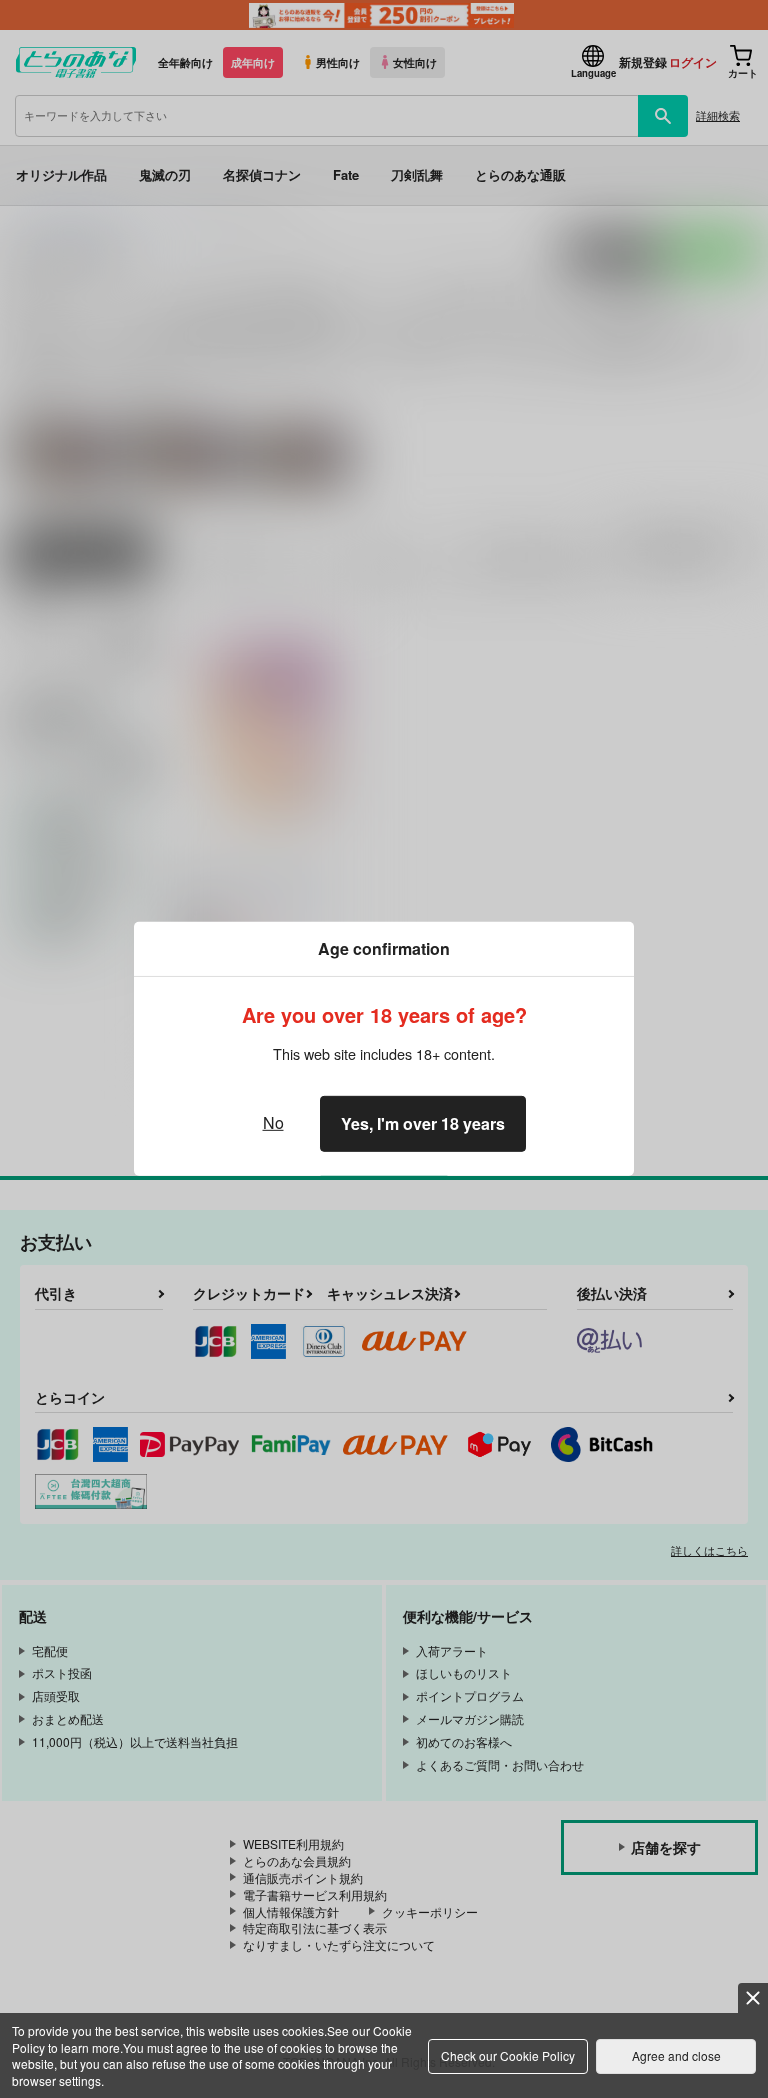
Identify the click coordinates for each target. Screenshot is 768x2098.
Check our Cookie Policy (508, 2055)
